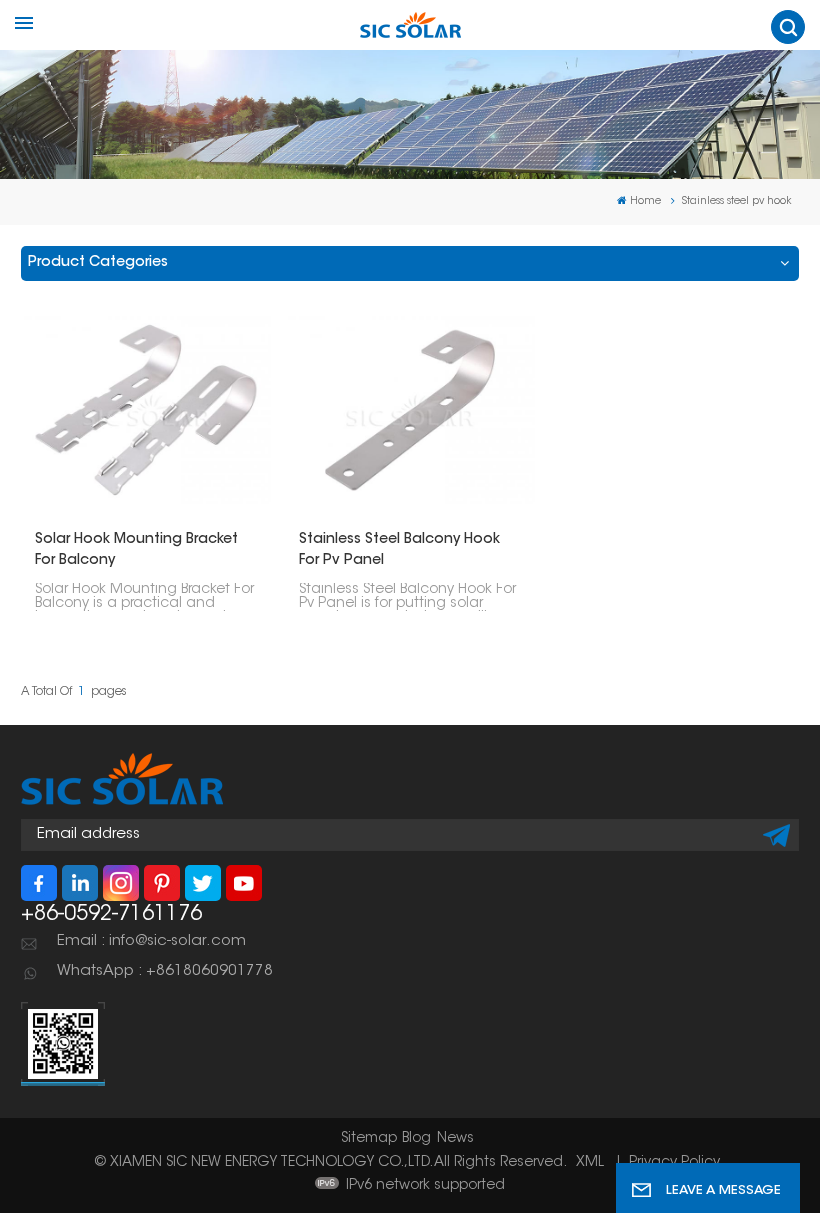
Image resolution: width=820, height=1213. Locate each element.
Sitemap (369, 1139)
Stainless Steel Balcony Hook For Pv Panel (399, 550)
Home (645, 201)
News (455, 1139)
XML (590, 1163)
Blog (416, 1139)
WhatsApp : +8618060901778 (165, 971)
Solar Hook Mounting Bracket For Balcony (136, 550)
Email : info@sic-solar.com (151, 941)
